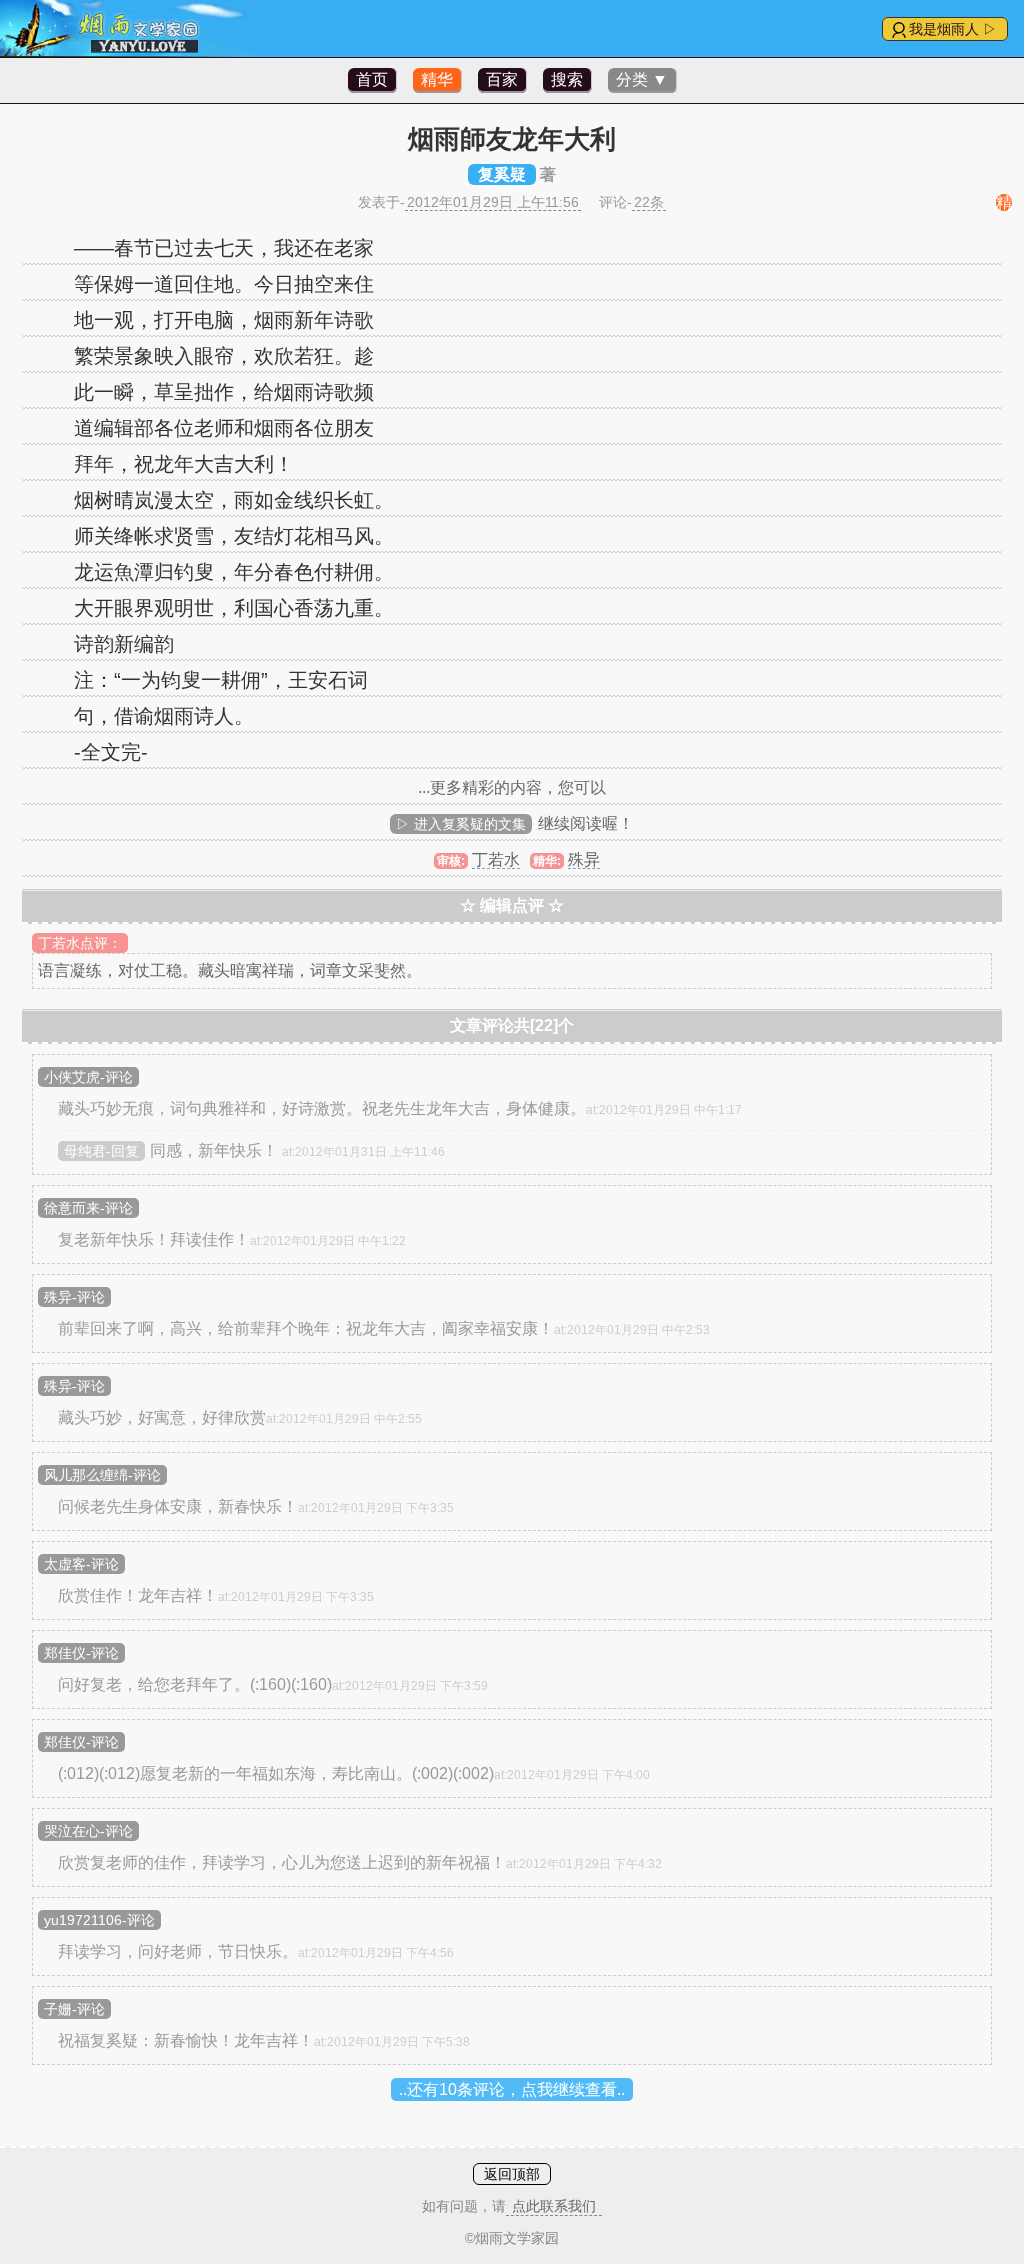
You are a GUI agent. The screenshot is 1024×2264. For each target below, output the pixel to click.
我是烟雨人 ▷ (953, 29)
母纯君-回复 (101, 1151)
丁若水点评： (80, 943)
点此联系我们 (554, 2206)
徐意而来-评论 (88, 1208)
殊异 (584, 859)
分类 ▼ (642, 79)
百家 (502, 79)
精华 (437, 79)
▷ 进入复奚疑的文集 (461, 824)
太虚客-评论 (81, 1564)
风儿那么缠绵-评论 (102, 1475)
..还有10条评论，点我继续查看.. (512, 2089)
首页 (372, 79)
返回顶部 (512, 2174)
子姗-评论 (74, 2009)
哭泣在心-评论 (88, 1831)
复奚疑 (502, 174)
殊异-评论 (74, 1297)
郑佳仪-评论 (81, 1653)
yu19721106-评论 (99, 1920)
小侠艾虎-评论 (88, 1077)
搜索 (567, 79)
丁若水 (496, 859)
